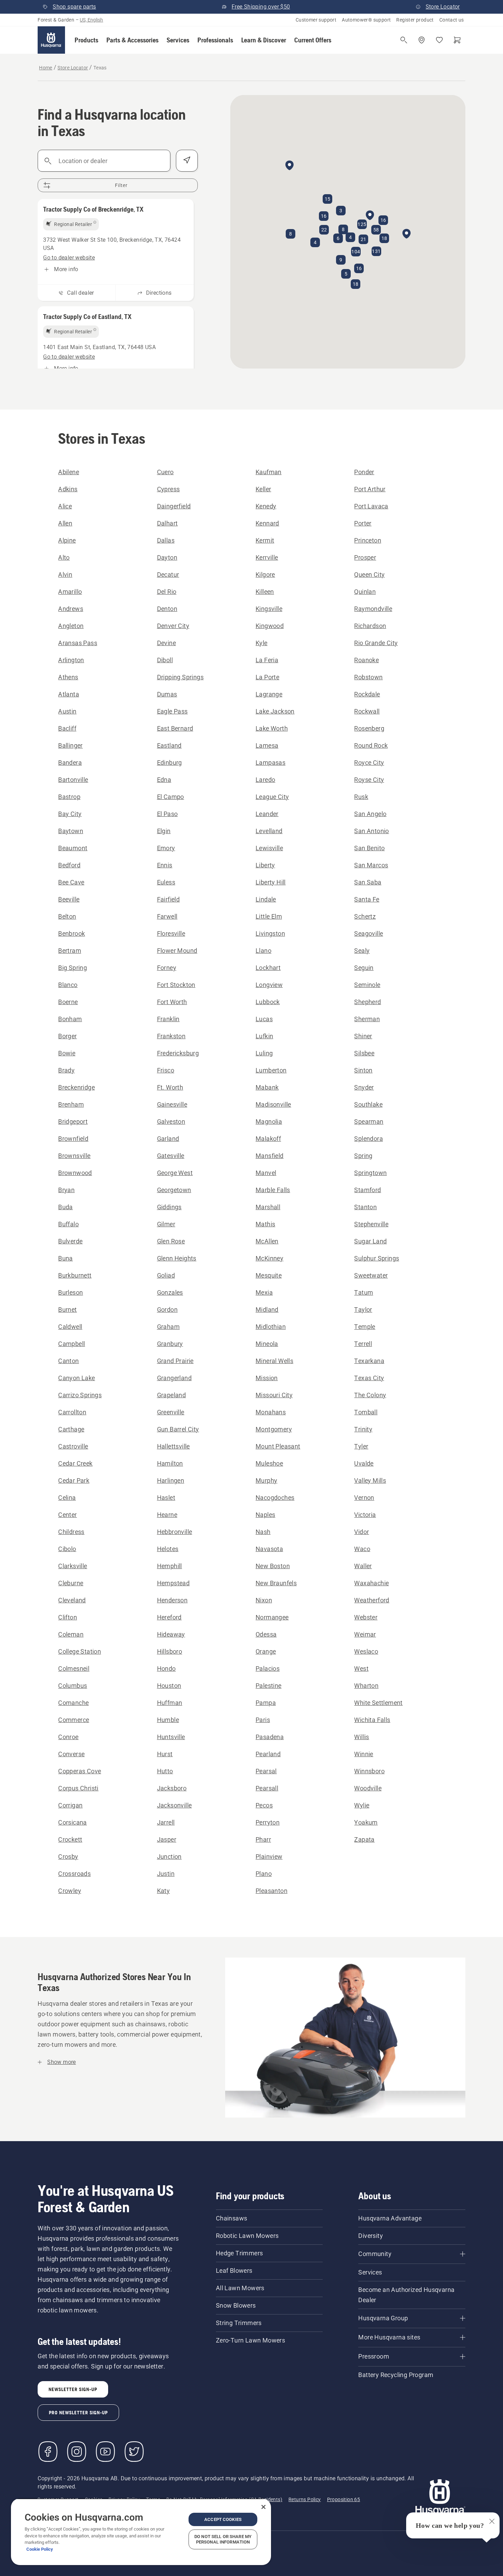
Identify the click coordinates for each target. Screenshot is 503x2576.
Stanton (365, 1207)
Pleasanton (272, 1891)
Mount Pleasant (278, 1446)
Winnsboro (369, 1771)
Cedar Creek (75, 1463)
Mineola (267, 1344)
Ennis (165, 865)
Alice (65, 506)
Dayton (167, 557)
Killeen (265, 592)
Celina (67, 1498)
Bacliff (67, 728)
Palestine (269, 1686)
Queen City (369, 575)
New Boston (273, 1566)
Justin (166, 1874)
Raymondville (373, 609)
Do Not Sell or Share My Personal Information (223, 2539)
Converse (71, 1754)
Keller (263, 489)
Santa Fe (367, 899)
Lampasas (270, 763)
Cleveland (72, 1600)
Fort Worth (172, 1002)
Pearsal (266, 1771)
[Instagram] (77, 2452)
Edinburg (170, 763)
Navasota (269, 1549)
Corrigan (70, 1805)
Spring (363, 1156)
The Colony (370, 1395)
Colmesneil (74, 1669)
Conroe (68, 1737)
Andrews (71, 609)
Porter (363, 523)
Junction (169, 1857)
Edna (164, 780)
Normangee (272, 1617)
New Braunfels (276, 1583)
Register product (415, 20)
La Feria (267, 660)
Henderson (172, 1600)
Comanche (73, 1703)
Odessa (266, 1634)
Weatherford (372, 1600)
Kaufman (269, 472)
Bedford (69, 865)
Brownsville (74, 1156)
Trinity (363, 1429)
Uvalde (364, 1463)
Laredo (265, 780)
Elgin (164, 831)
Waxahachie (371, 1583)
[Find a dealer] (422, 40)
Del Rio (167, 592)
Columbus (73, 1686)
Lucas (264, 1019)
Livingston (270, 933)
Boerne (68, 1002)
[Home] (51, 40)
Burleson (70, 1292)
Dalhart (167, 523)
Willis (362, 1737)
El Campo (171, 797)
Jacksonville (175, 1805)
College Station (80, 1651)
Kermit (265, 540)
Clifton (68, 1617)
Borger (67, 1036)
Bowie (67, 1053)
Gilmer (166, 1224)
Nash (263, 1532)
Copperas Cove (80, 1771)
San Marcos (371, 865)
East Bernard (175, 728)
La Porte (267, 677)
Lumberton (271, 1070)
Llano (263, 951)
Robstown (368, 677)
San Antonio (371, 831)
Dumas (167, 694)
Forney (167, 968)
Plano (264, 1874)
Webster (366, 1617)
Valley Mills (370, 1480)
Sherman (367, 1019)
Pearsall (267, 1788)
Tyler (361, 1446)
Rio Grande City (376, 643)
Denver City (173, 626)
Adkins (68, 489)
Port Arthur (370, 489)
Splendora (369, 1139)
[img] (71, 224)
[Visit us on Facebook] (48, 2452)
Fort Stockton (176, 985)
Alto (64, 557)
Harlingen (171, 1480)
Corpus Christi (78, 1788)
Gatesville (171, 1156)
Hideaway (171, 1634)
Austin (67, 711)
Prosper (365, 557)
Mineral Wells (274, 1361)
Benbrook (72, 933)
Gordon (167, 1310)
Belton (67, 916)
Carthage (71, 1429)
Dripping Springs (180, 677)
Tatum (364, 1292)
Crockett (70, 1839)
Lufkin (264, 1036)
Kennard (267, 523)
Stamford (367, 1190)
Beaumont (73, 848)
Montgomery (274, 1429)
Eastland (169, 745)
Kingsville (269, 609)
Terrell (363, 1344)
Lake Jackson (275, 711)
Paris (263, 1720)
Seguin (364, 968)
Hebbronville (175, 1532)
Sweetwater (371, 1275)
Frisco (166, 1070)
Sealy (362, 951)
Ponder (364, 472)
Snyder (364, 1087)
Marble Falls (273, 1190)
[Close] (263, 2507)
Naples (265, 1515)
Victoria (365, 1515)
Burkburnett (75, 1275)
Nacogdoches (275, 1498)
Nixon (264, 1600)
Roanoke (366, 660)
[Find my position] (187, 161)
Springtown (370, 1173)
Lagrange (269, 694)
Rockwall (367, 711)
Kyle (262, 643)
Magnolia (269, 1122)
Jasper (167, 1839)
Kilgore (265, 575)
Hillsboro (170, 1651)
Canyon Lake (76, 1378)
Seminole (367, 985)
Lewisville (269, 848)
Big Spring (73, 968)
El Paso (167, 814)
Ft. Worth (170, 1087)
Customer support (316, 20)
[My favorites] (439, 40)
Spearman (369, 1122)
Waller (363, 1566)
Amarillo (70, 592)
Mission (267, 1378)
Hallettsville (173, 1446)
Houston (169, 1686)
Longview (269, 985)
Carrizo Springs (80, 1395)
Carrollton (72, 1412)
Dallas (166, 540)
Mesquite (269, 1275)
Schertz (365, 916)
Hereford (169, 1617)
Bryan (66, 1190)
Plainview (269, 1857)
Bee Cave (71, 882)
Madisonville (273, 1104)
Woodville (368, 1788)
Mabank (267, 1087)
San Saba (368, 882)
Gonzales (170, 1292)
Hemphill (170, 1566)
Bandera (70, 763)
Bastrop (69, 797)
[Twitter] (134, 2452)
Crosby (68, 1857)
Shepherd (367, 1002)
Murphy (266, 1480)
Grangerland (174, 1378)
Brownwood (75, 1173)
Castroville (73, 1446)
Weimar (365, 1634)
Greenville (171, 1412)
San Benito (369, 848)
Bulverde (70, 1241)
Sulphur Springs (377, 1258)
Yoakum (366, 1822)
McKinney (269, 1258)
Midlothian (271, 1327)
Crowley (70, 1891)
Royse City (369, 780)
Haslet (166, 1498)
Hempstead (173, 1583)
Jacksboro (172, 1788)
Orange (266, 1651)
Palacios (268, 1669)
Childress (71, 1532)
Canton (68, 1361)
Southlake (368, 1104)
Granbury (170, 1344)
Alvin (65, 575)
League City (272, 797)
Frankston (171, 1036)
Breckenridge (76, 1087)
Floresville (171, 933)
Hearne (167, 1515)
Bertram (70, 951)
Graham (168, 1327)
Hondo (166, 1669)
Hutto (165, 1771)
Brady (66, 1070)
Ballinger (70, 745)
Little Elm (269, 916)
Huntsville (171, 1737)
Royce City (369, 763)
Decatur (168, 575)
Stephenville (371, 1224)
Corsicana (73, 1822)
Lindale (266, 899)
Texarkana (369, 1361)
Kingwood (270, 626)
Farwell (167, 916)
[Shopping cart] (457, 40)
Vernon (364, 1498)
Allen (65, 523)
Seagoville (369, 933)
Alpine (67, 540)
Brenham (71, 1104)
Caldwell (70, 1327)
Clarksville (73, 1566)
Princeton (368, 540)
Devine (166, 643)
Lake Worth (272, 728)
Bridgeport (73, 1122)
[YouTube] (105, 2452)
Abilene (69, 472)
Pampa (266, 1703)
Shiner (363, 1036)
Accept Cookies (223, 2519)
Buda (66, 1207)
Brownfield (73, 1139)
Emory (166, 848)
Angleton (71, 626)
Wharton (366, 1686)
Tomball (366, 1412)
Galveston (171, 1122)
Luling (264, 1053)
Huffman (170, 1703)
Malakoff (268, 1139)
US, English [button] (91, 20)
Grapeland (172, 1395)
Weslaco (366, 1651)
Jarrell (166, 1822)
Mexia (264, 1292)
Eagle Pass (172, 711)
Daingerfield (174, 506)
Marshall (268, 1207)
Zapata (364, 1839)
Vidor (362, 1532)
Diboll (165, 660)
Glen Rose (171, 1241)
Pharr (263, 1839)
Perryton (268, 1822)
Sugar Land (370, 1241)
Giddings (169, 1207)
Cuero (165, 472)
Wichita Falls (372, 1720)
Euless (166, 882)
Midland (267, 1310)
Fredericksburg (178, 1053)
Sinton (363, 1070)
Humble (168, 1720)
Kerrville (267, 557)
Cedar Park (74, 1480)
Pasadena (270, 1737)
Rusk (361, 797)
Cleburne (71, 1583)
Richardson (370, 626)
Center (67, 1515)
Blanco (68, 985)
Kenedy (266, 506)
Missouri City (274, 1395)
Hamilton (170, 1463)
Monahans (271, 1412)
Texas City (369, 1378)
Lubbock (268, 1002)
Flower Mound (177, 951)
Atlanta (69, 694)
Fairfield (169, 899)
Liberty (265, 865)
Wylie (362, 1805)
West (361, 1669)
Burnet (67, 1310)
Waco (362, 1549)
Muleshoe (269, 1463)
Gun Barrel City (178, 1429)
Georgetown (174, 1190)
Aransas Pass (78, 643)
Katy (164, 1891)
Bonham (70, 1019)
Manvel (266, 1173)
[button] (86, 40)
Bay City (70, 814)
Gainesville (172, 1104)
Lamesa (267, 745)
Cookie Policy (40, 2549)
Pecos (264, 1805)
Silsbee (364, 1053)
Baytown (71, 831)
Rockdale (367, 694)
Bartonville (73, 780)
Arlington (71, 660)
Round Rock (371, 745)
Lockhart (268, 968)
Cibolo (67, 1549)
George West (175, 1173)
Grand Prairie (175, 1361)
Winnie (364, 1754)
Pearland (268, 1754)
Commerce (74, 1720)
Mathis (265, 1224)
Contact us (452, 20)
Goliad (166, 1275)
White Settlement (378, 1703)
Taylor (363, 1310)
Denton (167, 609)
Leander (267, 814)
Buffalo (68, 1224)
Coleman (71, 1634)
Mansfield (270, 1156)
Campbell (72, 1344)
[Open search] (404, 40)
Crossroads (74, 1874)
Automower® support (366, 20)
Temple (365, 1327)
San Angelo (370, 814)
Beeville (69, 899)
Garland (168, 1139)
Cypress (169, 489)
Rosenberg (369, 728)
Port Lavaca (371, 506)
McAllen (267, 1241)
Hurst (165, 1754)
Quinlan (365, 592)
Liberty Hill (271, 882)
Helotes (168, 1549)
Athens (68, 677)
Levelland (269, 831)
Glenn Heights (177, 1258)
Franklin (168, 1019)
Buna (66, 1258)
